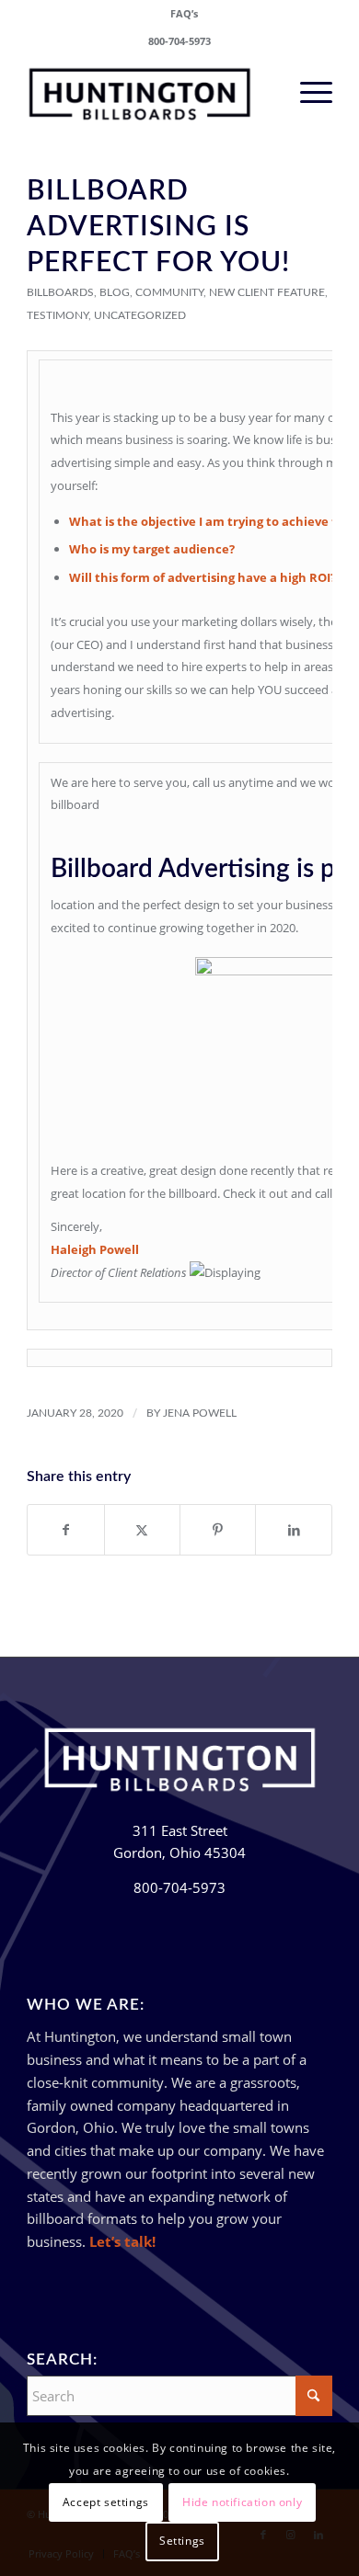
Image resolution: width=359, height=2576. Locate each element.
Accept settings (106, 2502)
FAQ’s (184, 13)
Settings (182, 2541)
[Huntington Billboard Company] (149, 91)
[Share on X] (142, 1530)
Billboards (60, 292)
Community (169, 292)
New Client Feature (267, 292)
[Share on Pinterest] (218, 1530)
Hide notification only (242, 2502)
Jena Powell (200, 1413)
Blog (115, 292)
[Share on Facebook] (65, 1530)
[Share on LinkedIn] (293, 1530)
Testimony (58, 315)
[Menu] (307, 91)
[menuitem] (184, 14)
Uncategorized (140, 315)
